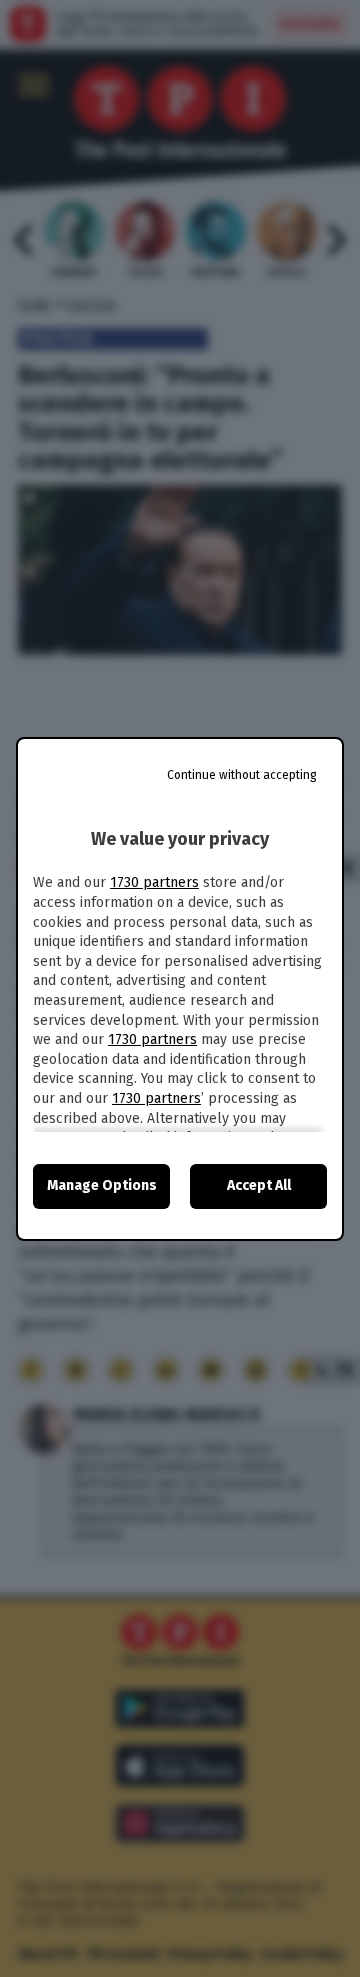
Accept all (259, 1185)
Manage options (102, 1185)
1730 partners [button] (154, 882)
